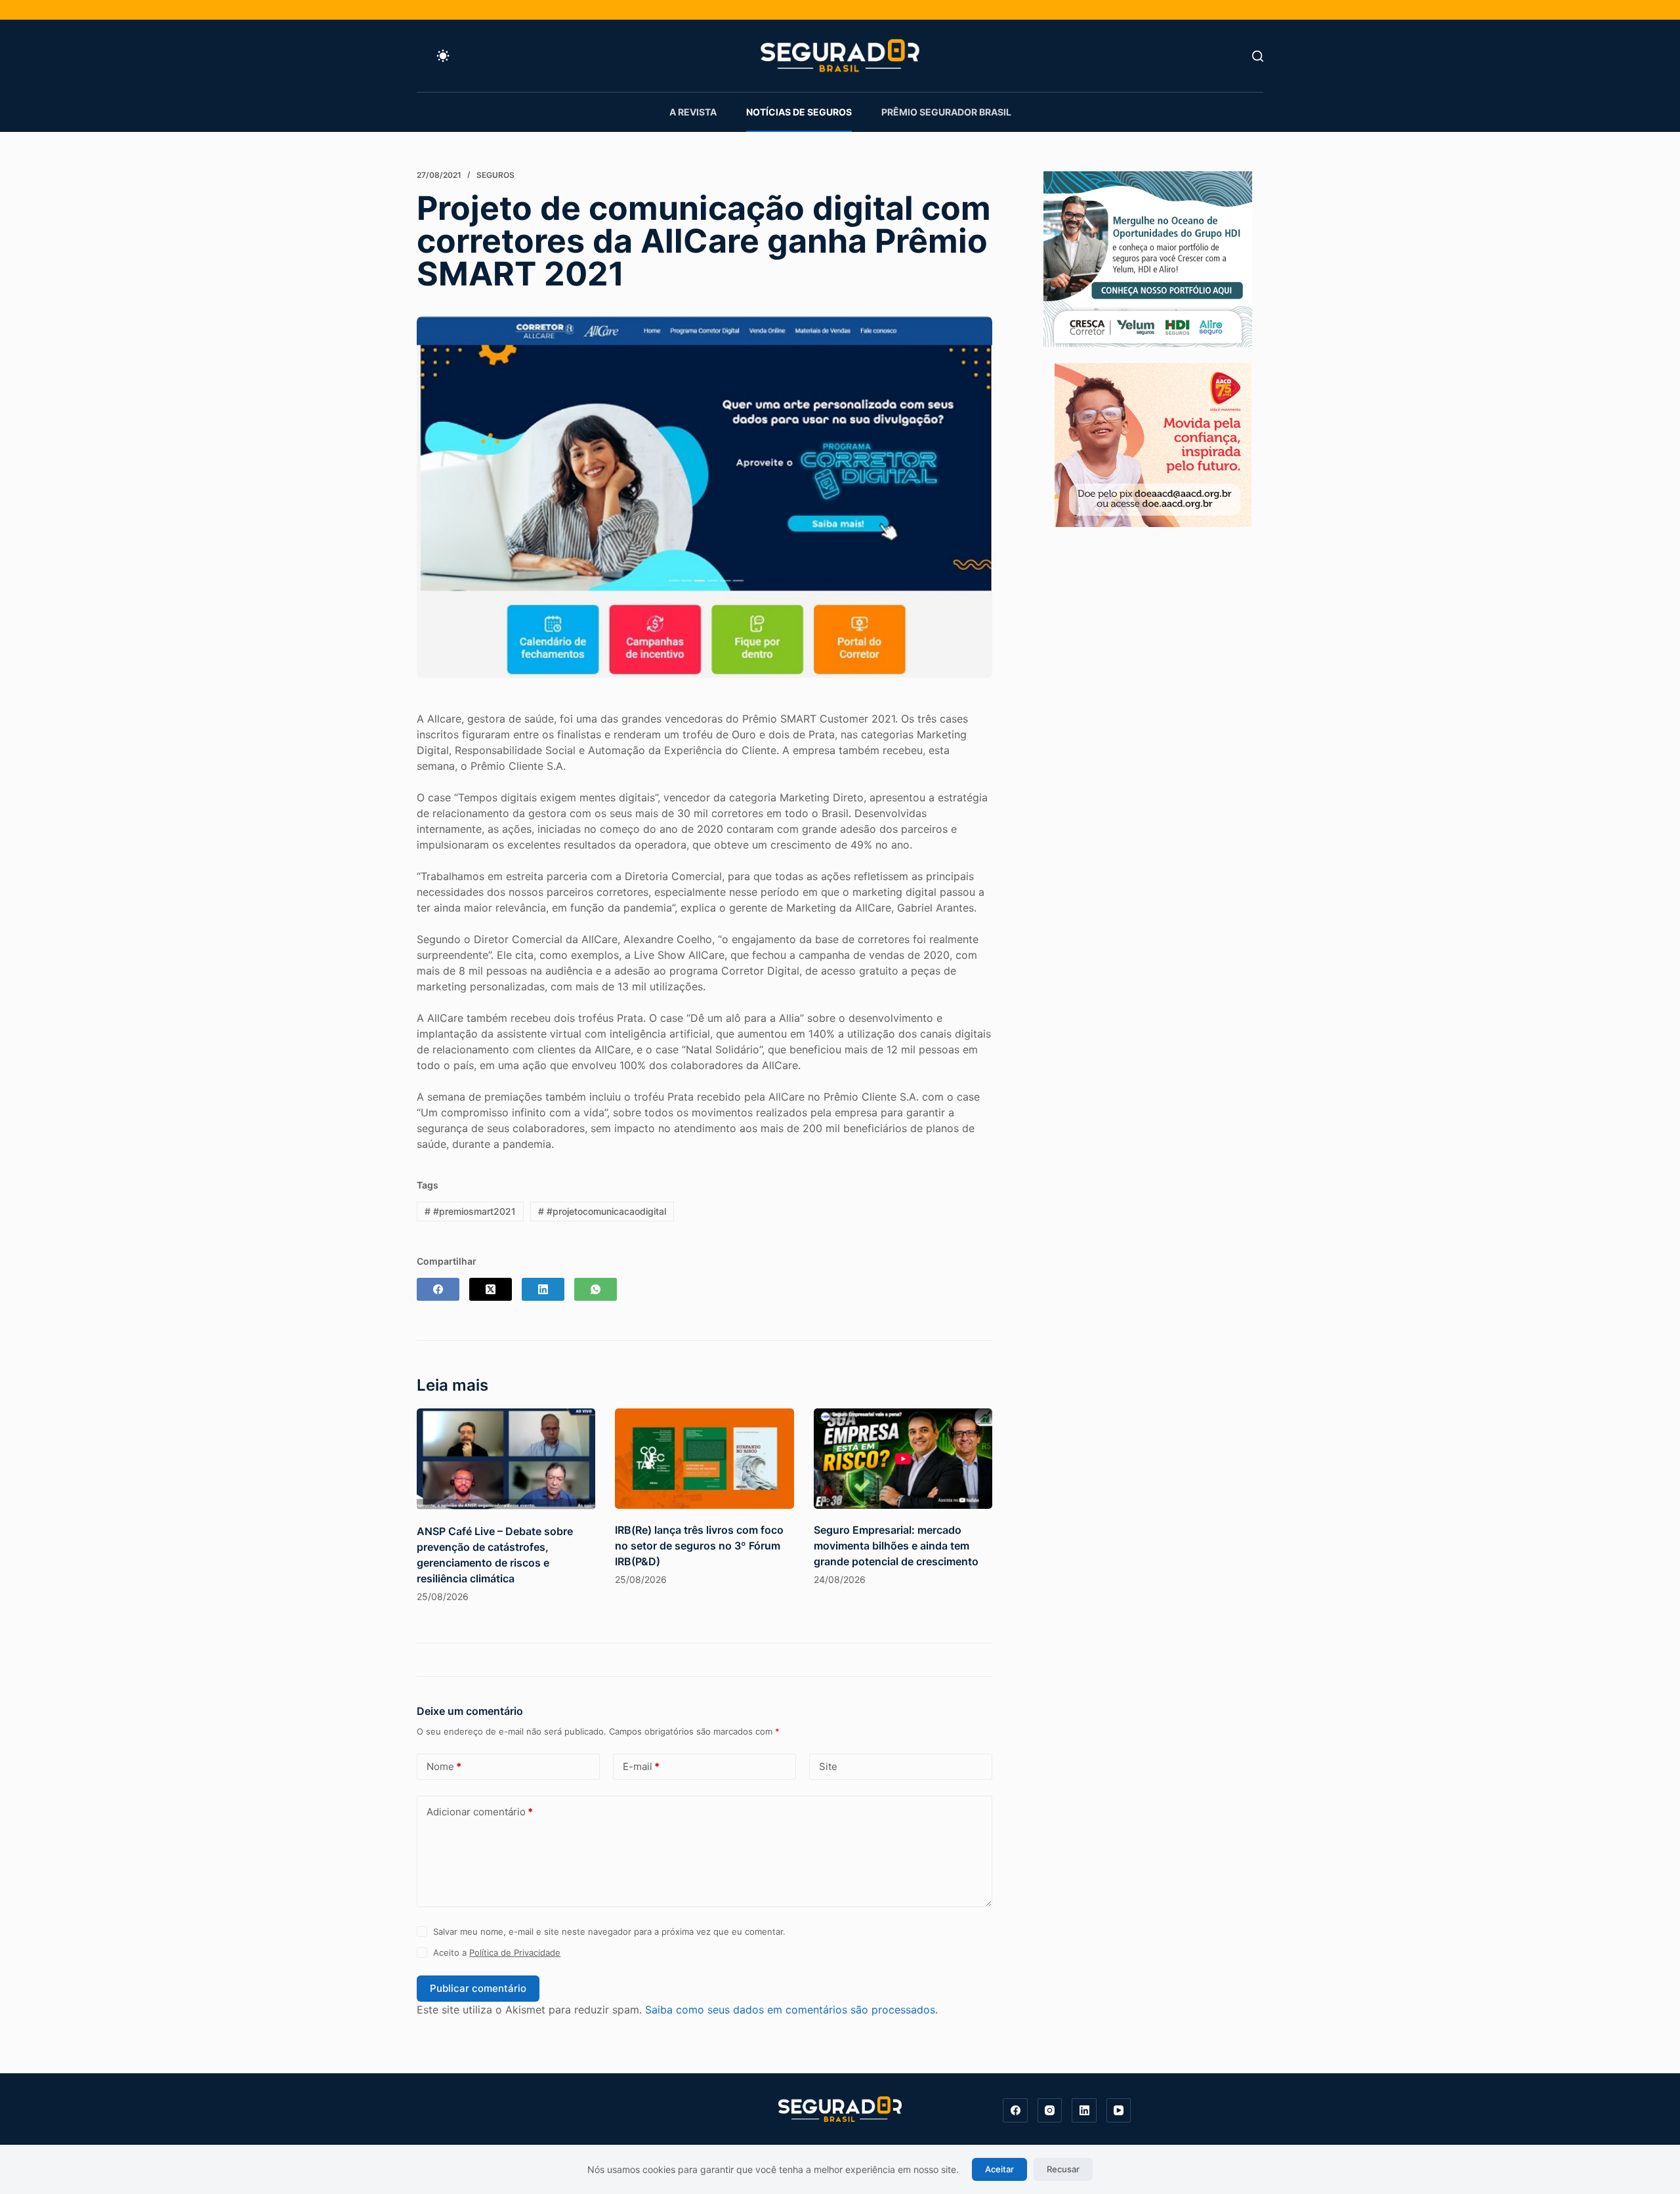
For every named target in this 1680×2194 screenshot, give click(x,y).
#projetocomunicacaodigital (602, 1211)
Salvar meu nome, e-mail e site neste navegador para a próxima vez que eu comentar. (609, 1931)
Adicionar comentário (480, 1812)
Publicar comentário (478, 1988)
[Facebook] (438, 1289)
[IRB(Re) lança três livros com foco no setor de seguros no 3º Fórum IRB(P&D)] (704, 1459)
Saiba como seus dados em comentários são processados (790, 2010)
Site (828, 1766)
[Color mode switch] (443, 56)
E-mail (641, 1766)
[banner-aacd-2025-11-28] (1153, 444)
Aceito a (497, 1952)
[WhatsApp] (596, 1289)
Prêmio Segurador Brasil (946, 112)
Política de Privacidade (515, 1952)
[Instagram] (1050, 2111)
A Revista (693, 112)
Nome (444, 1766)
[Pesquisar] (1258, 56)
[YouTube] (1119, 2111)
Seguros (495, 175)
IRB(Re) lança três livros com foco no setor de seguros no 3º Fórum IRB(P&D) (699, 1546)
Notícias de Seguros (799, 112)
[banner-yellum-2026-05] (1148, 258)
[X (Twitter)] (491, 1289)
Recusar (1063, 2169)
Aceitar (999, 2169)
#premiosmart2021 (470, 1211)
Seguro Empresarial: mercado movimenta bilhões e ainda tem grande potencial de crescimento (896, 1546)
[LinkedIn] (543, 1289)
